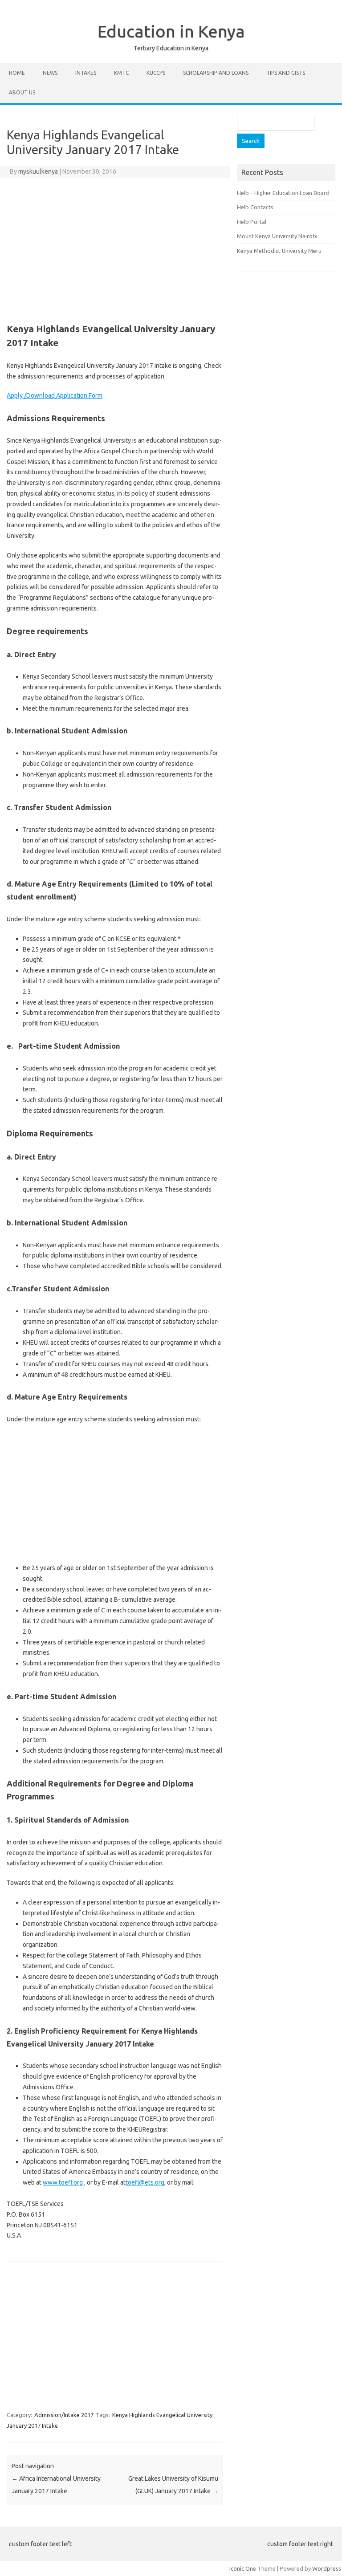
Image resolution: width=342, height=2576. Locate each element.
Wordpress (327, 2568)
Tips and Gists (286, 73)
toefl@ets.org (145, 2182)
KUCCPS (156, 73)
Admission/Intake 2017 (64, 2415)
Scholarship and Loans (216, 73)
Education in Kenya (171, 31)
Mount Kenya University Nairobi (277, 236)
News (50, 73)
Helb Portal (252, 222)
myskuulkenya (38, 171)
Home (17, 73)
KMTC (121, 73)
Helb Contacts (255, 207)
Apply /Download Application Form (55, 395)
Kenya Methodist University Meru (279, 251)
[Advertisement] (115, 249)
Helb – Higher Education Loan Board (283, 193)
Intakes (86, 73)
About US (22, 92)
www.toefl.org (63, 2182)
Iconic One (243, 2568)
